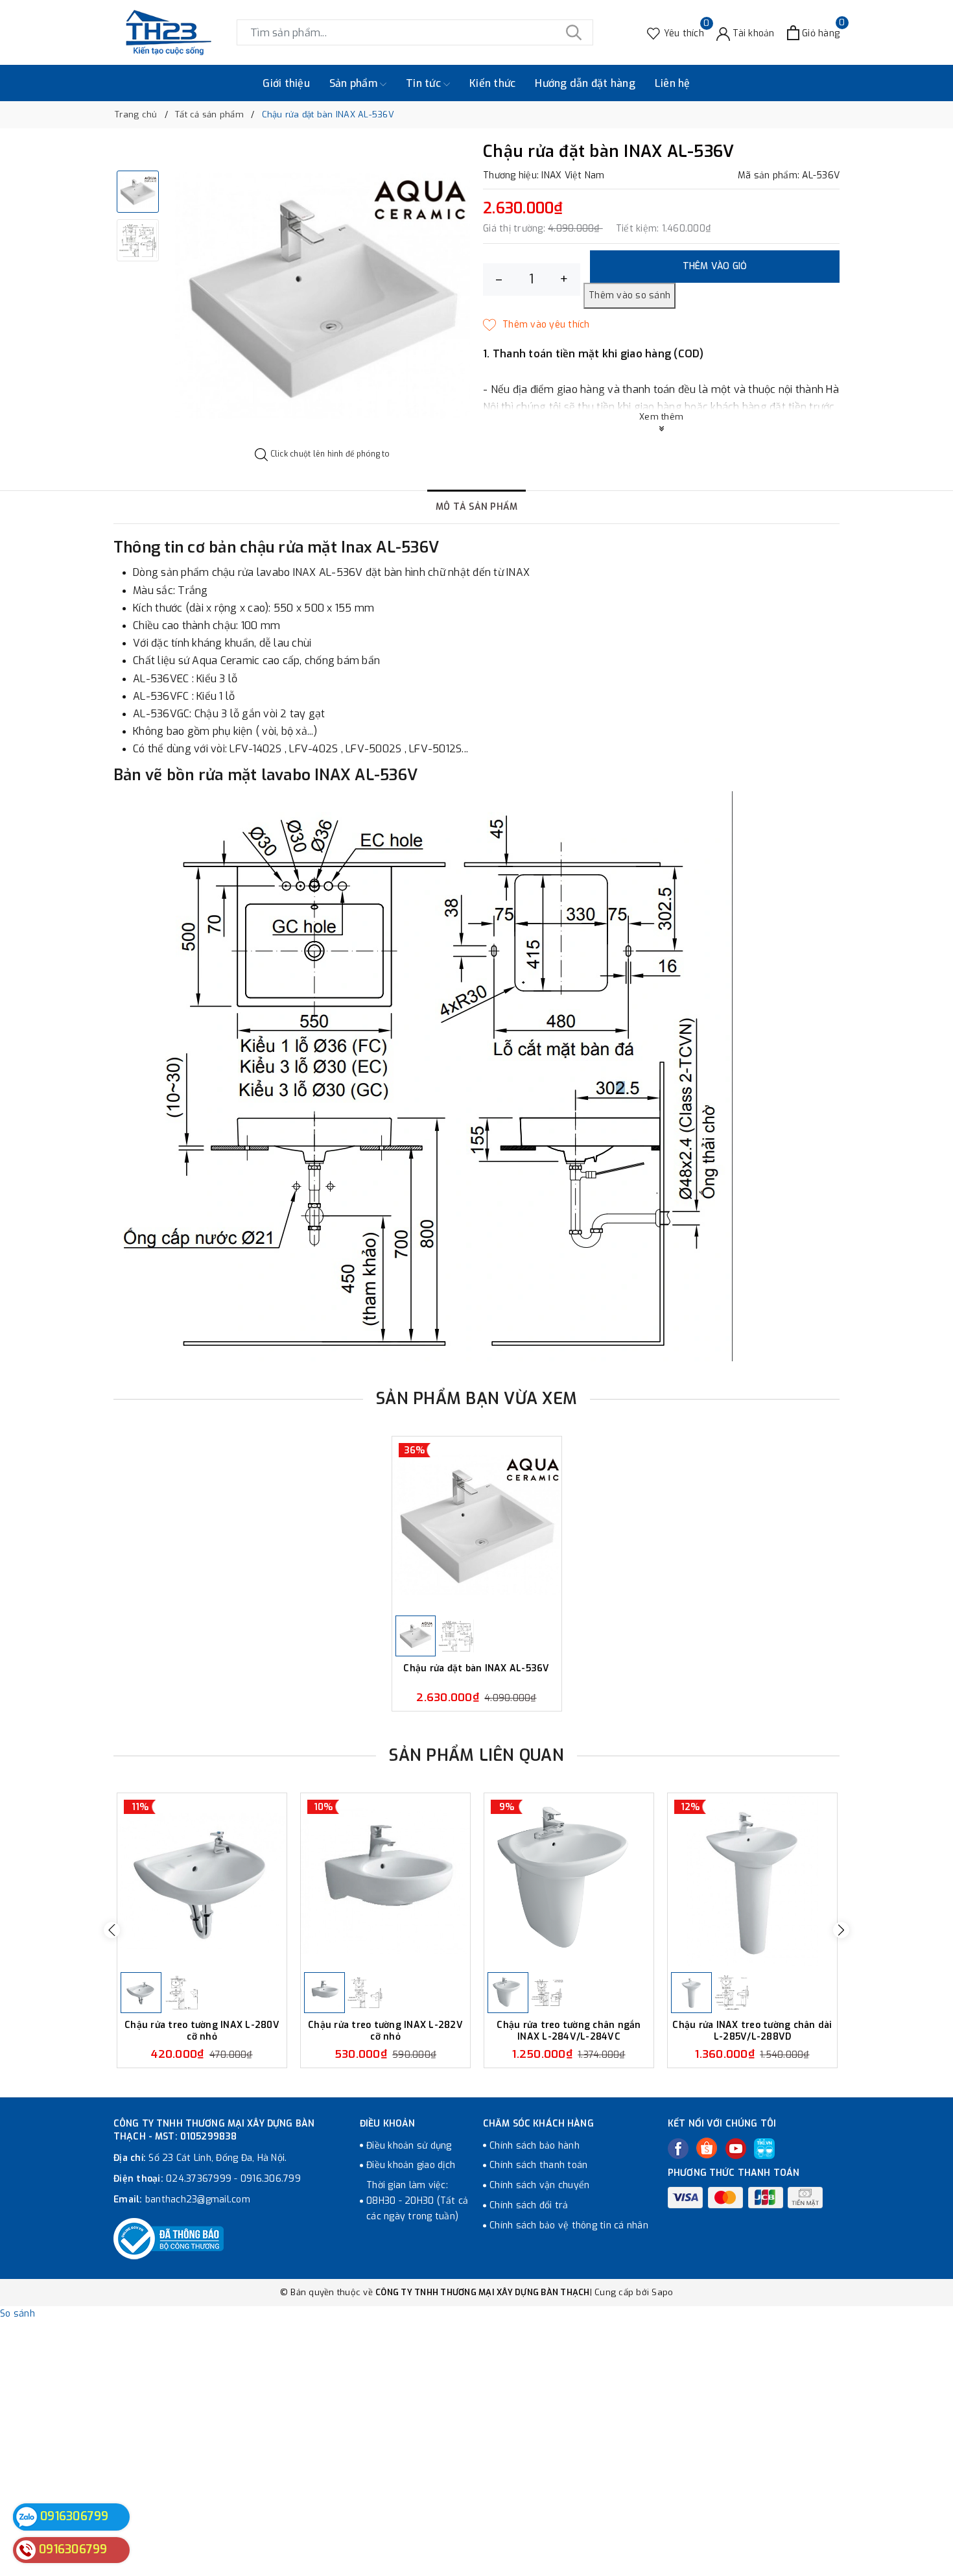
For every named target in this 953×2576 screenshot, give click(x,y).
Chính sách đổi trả (529, 2205)
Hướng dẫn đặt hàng (585, 83)
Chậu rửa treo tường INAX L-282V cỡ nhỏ (385, 2031)
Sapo (662, 2292)
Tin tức (425, 83)
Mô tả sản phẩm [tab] (477, 507)
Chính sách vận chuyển (539, 2185)
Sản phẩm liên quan (476, 1755)
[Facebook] (678, 2149)
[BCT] (169, 2239)
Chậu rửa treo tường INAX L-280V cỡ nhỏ (202, 2031)
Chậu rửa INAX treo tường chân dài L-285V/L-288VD (752, 2031)
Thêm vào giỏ (715, 266)
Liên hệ (673, 83)
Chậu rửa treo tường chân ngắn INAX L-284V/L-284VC (569, 2031)
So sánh (18, 2314)
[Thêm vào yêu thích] (536, 325)
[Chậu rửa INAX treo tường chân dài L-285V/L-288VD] (752, 1881)
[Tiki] (764, 2149)
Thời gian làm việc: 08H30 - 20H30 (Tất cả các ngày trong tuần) (417, 2201)
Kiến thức (492, 83)
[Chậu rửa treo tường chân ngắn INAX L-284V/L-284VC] (569, 1881)
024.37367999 (199, 2179)
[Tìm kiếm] (574, 32)
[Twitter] (707, 2148)
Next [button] (841, 1930)
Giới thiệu (286, 83)
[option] (323, 295)
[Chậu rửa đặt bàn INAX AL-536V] (477, 1524)
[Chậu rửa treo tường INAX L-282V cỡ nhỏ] (385, 1881)
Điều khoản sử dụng (409, 2146)
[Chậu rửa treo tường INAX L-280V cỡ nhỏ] (202, 1881)
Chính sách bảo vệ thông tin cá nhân (569, 2225)
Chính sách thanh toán (538, 2165)
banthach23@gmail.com (198, 2200)
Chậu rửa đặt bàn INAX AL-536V (476, 1669)
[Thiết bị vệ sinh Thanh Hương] (169, 32)
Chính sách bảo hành (535, 2146)
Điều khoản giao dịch (411, 2165)
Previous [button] (112, 1930)
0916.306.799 (271, 2179)
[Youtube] (736, 2149)
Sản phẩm (355, 83)
